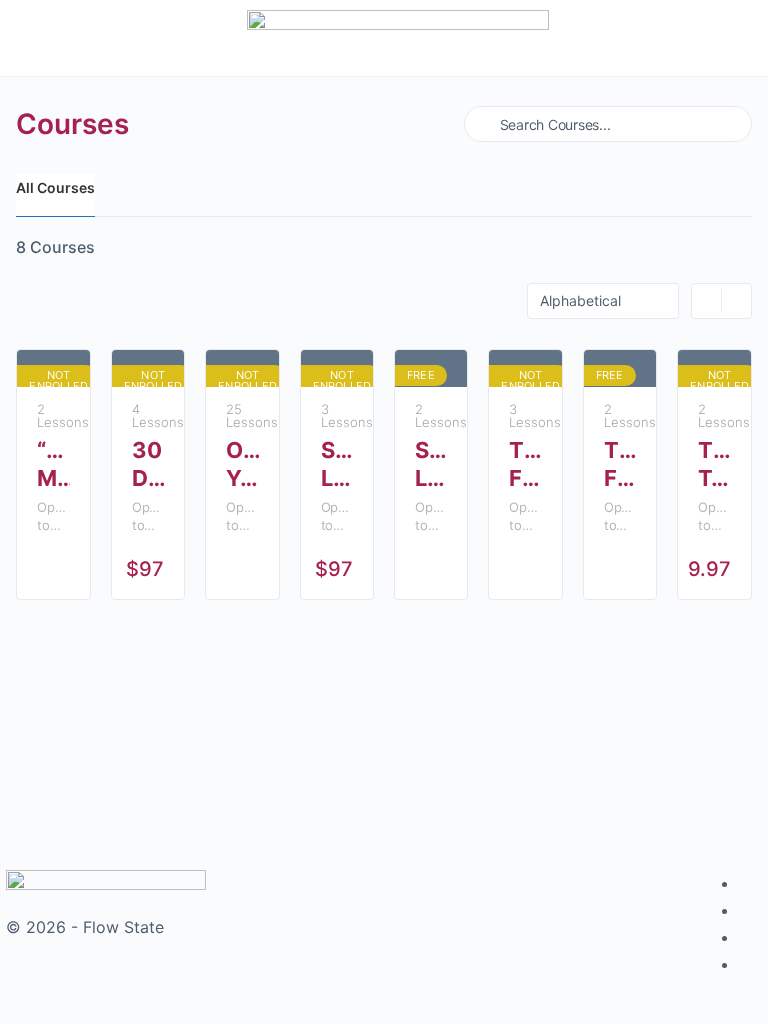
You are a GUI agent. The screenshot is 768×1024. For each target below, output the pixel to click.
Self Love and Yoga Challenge (431, 464)
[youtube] (750, 964)
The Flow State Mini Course (620, 464)
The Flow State (525, 464)
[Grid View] (707, 301)
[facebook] (750, 883)
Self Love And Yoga (337, 464)
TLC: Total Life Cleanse (714, 464)
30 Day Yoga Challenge (148, 464)
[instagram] (750, 910)
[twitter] (750, 937)
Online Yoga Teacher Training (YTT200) (242, 464)
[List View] (736, 301)
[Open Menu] (37, 36)
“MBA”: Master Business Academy (53, 464)
